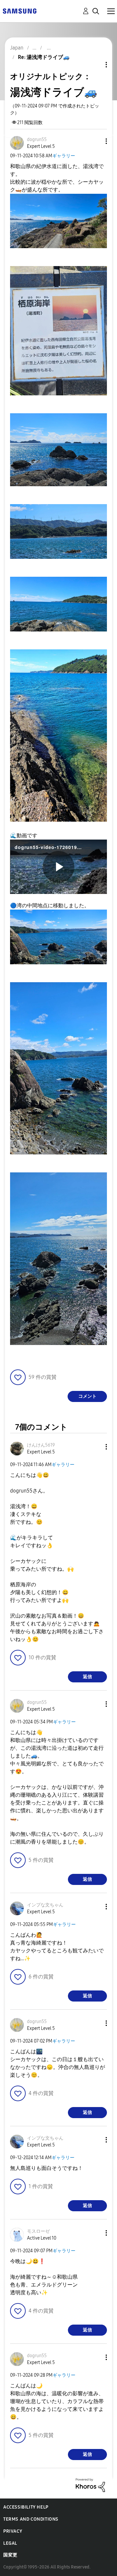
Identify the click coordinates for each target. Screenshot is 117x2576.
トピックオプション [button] (95, 65)
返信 (87, 1677)
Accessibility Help (26, 2507)
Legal (10, 2543)
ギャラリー (64, 156)
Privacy (13, 2531)
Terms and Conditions (31, 2519)
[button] (96, 141)
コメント (87, 1396)
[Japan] (19, 11)
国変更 (10, 2555)
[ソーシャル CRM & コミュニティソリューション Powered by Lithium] (90, 2485)
